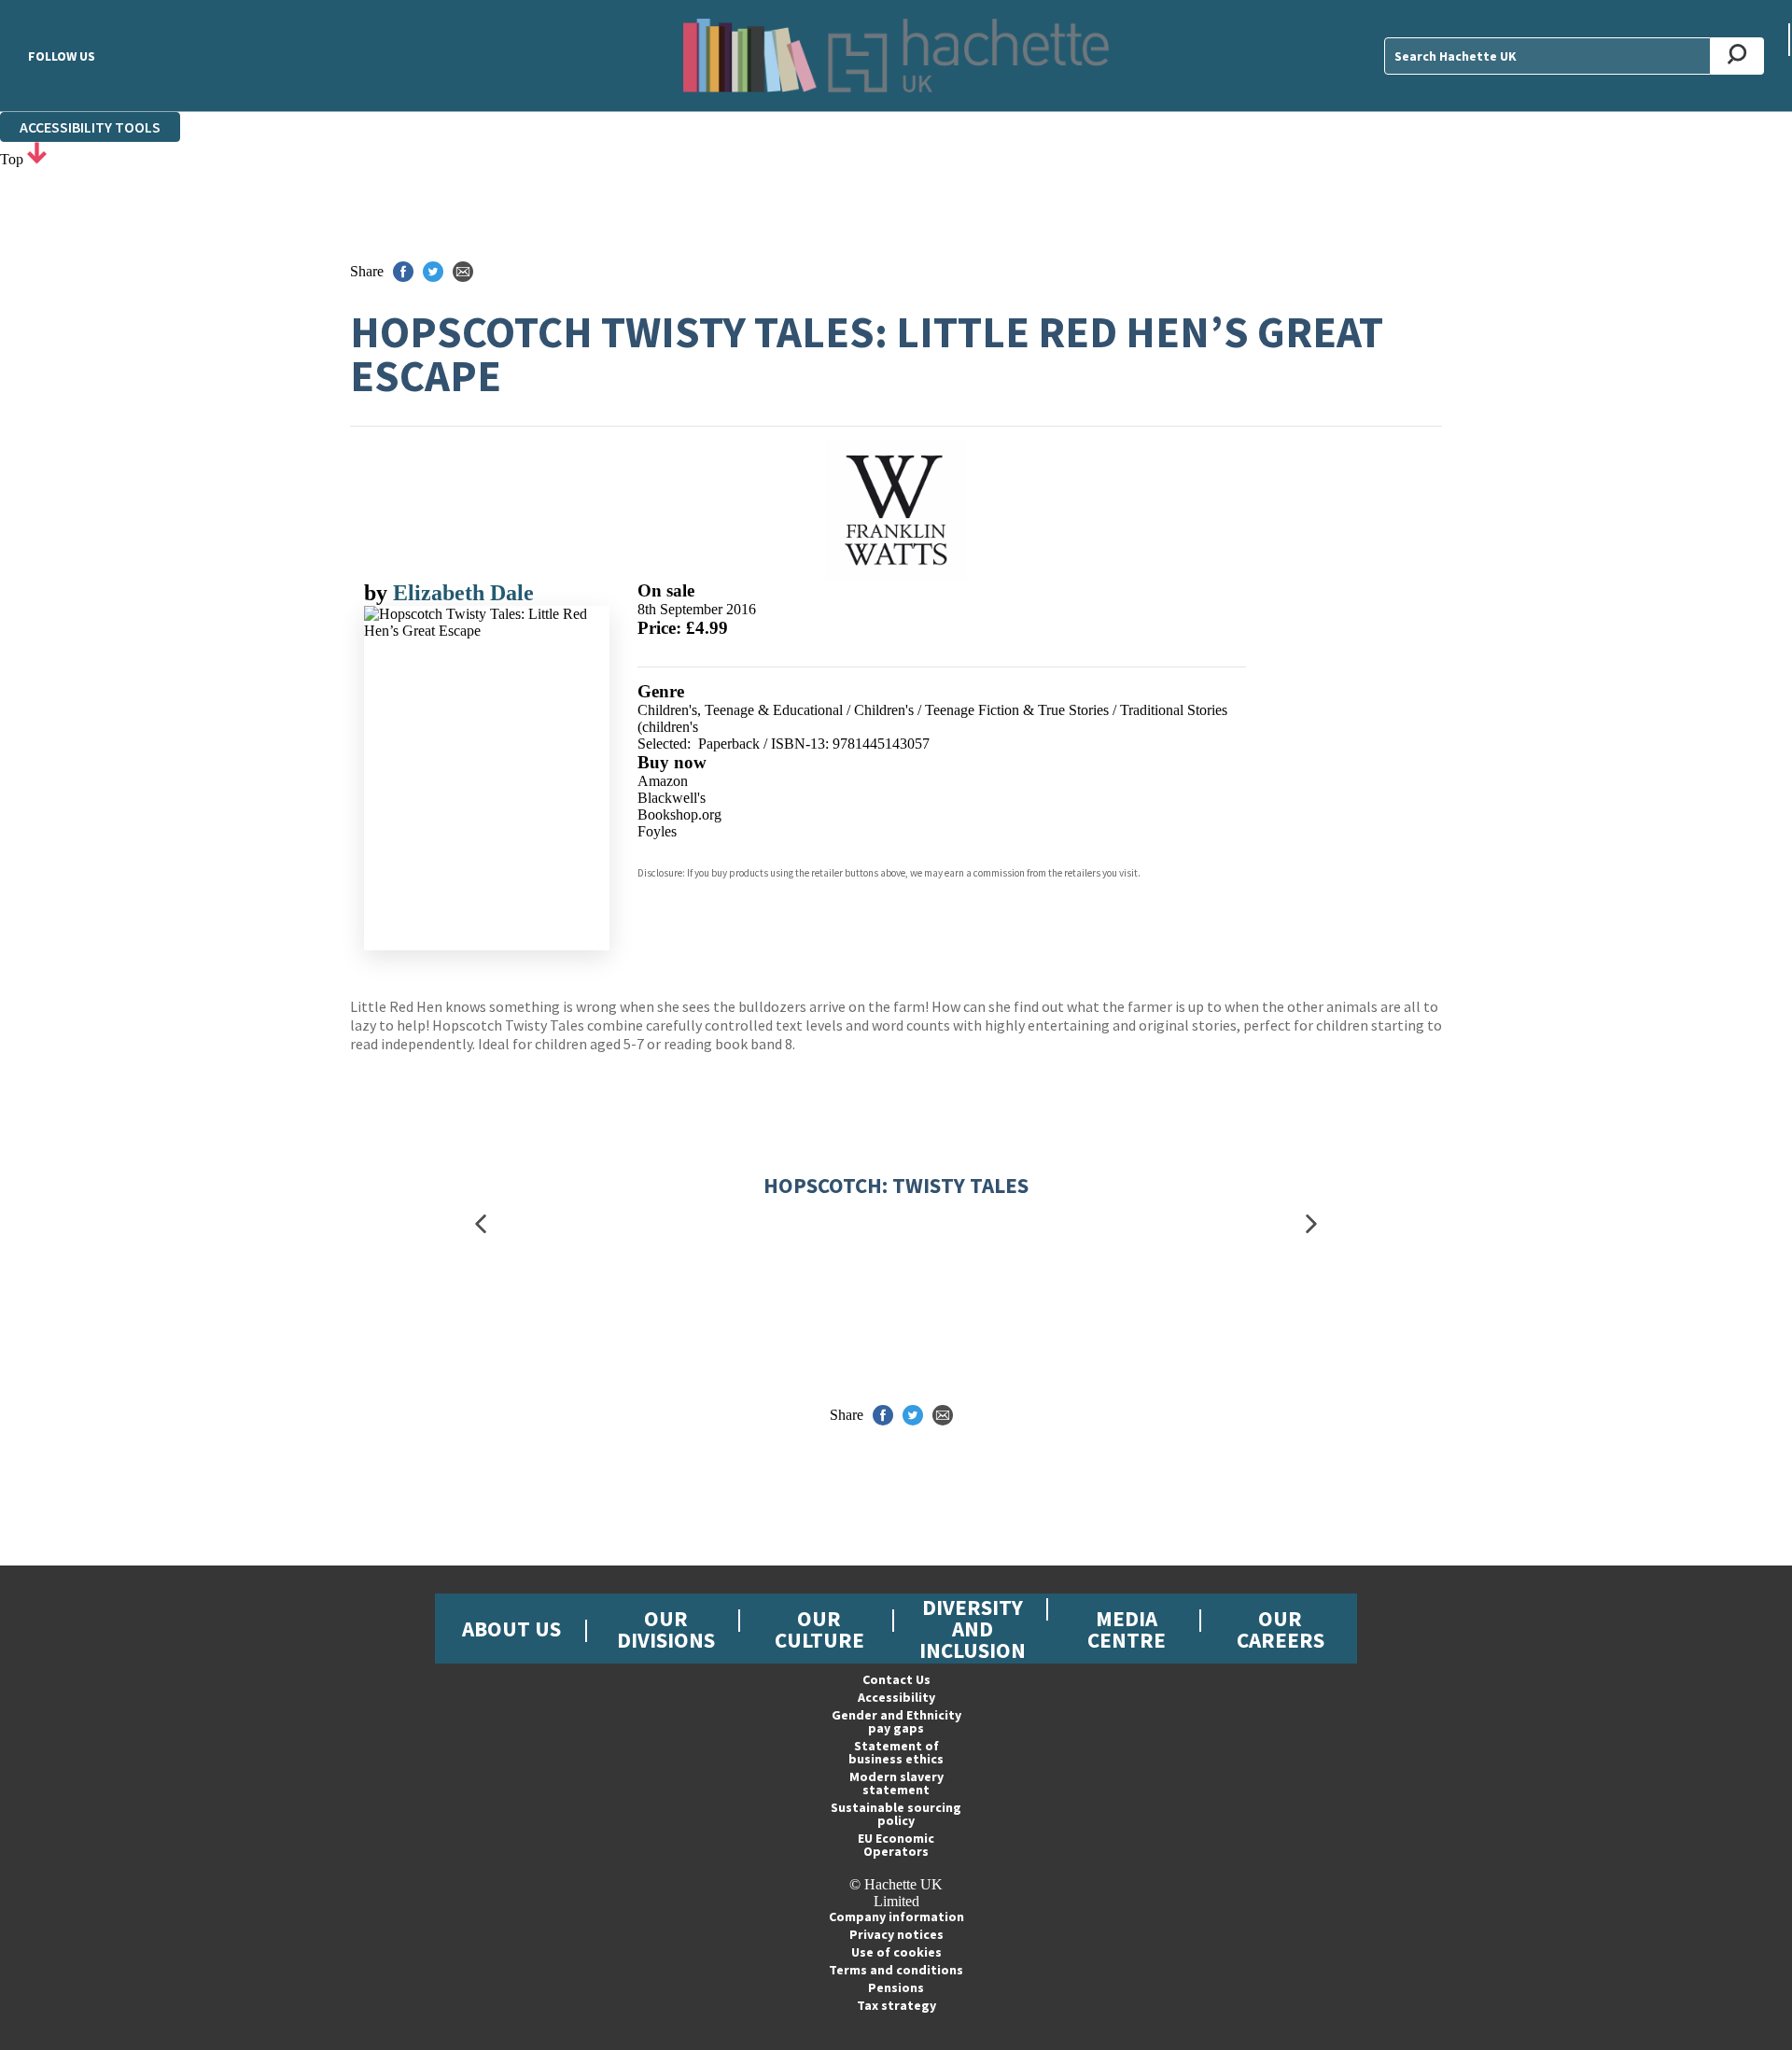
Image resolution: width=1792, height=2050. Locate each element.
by (378, 593)
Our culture (819, 1629)
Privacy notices (896, 1934)
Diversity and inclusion (973, 1629)
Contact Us (896, 1679)
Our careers (1281, 1629)
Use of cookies (896, 1952)
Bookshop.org (679, 814)
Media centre (1127, 1629)
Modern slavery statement (896, 1783)
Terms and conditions (896, 1970)
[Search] (1737, 56)
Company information (896, 1917)
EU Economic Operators (896, 1845)
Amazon (663, 781)
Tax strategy (896, 2005)
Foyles (657, 831)
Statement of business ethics (896, 1752)
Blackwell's (672, 798)
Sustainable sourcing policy (896, 1814)
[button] (481, 1224)
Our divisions (666, 1629)
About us (511, 1629)
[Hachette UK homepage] (896, 56)
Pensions (896, 1987)
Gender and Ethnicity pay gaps (896, 1721)
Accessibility (896, 1697)
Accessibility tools (90, 127)
